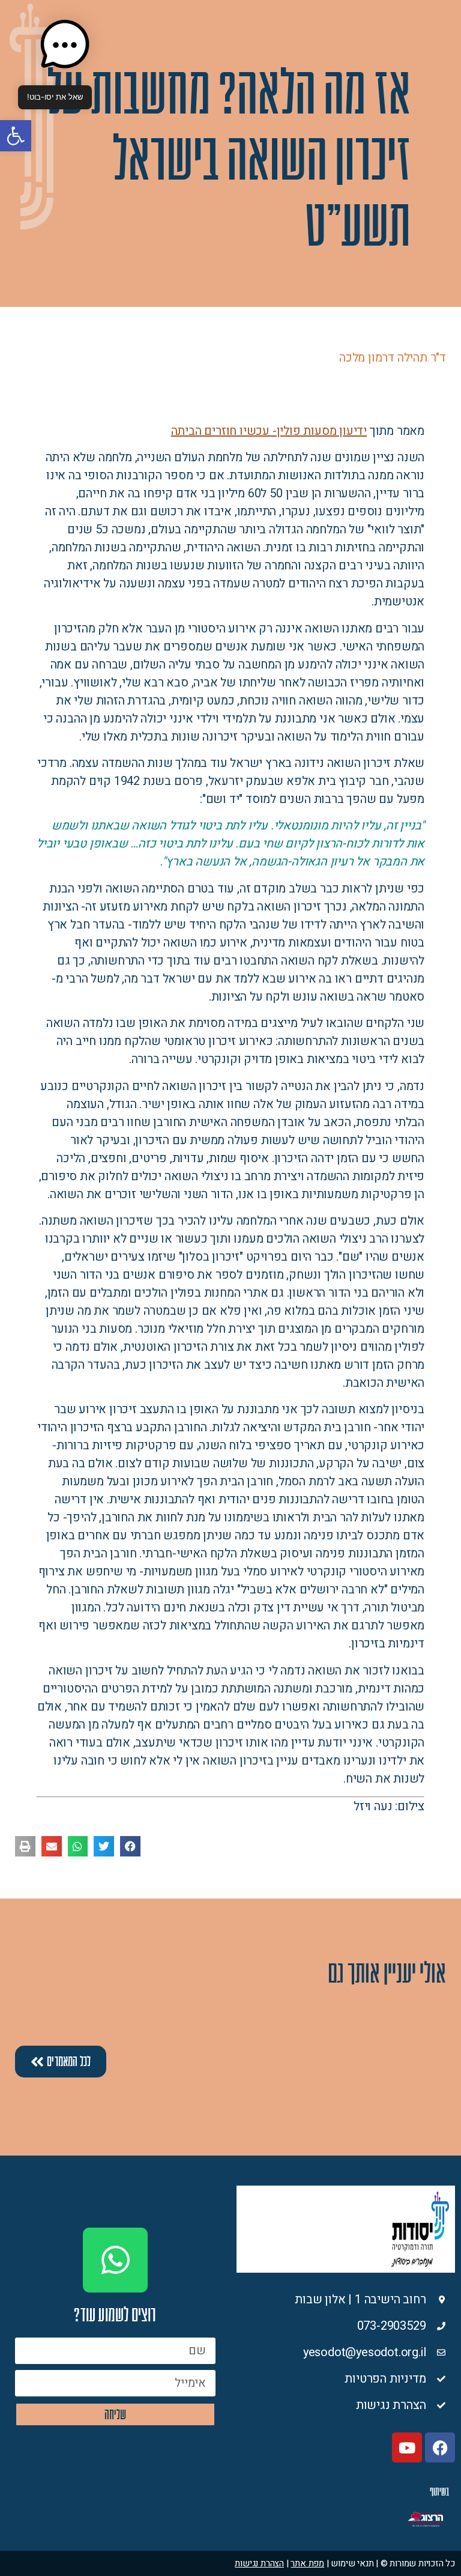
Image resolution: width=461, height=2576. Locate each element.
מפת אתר (307, 2563)
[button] (16, 136)
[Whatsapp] (115, 2260)
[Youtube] (407, 2447)
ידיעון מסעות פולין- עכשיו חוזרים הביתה (269, 431)
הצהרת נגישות (259, 2563)
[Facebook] (440, 2447)
